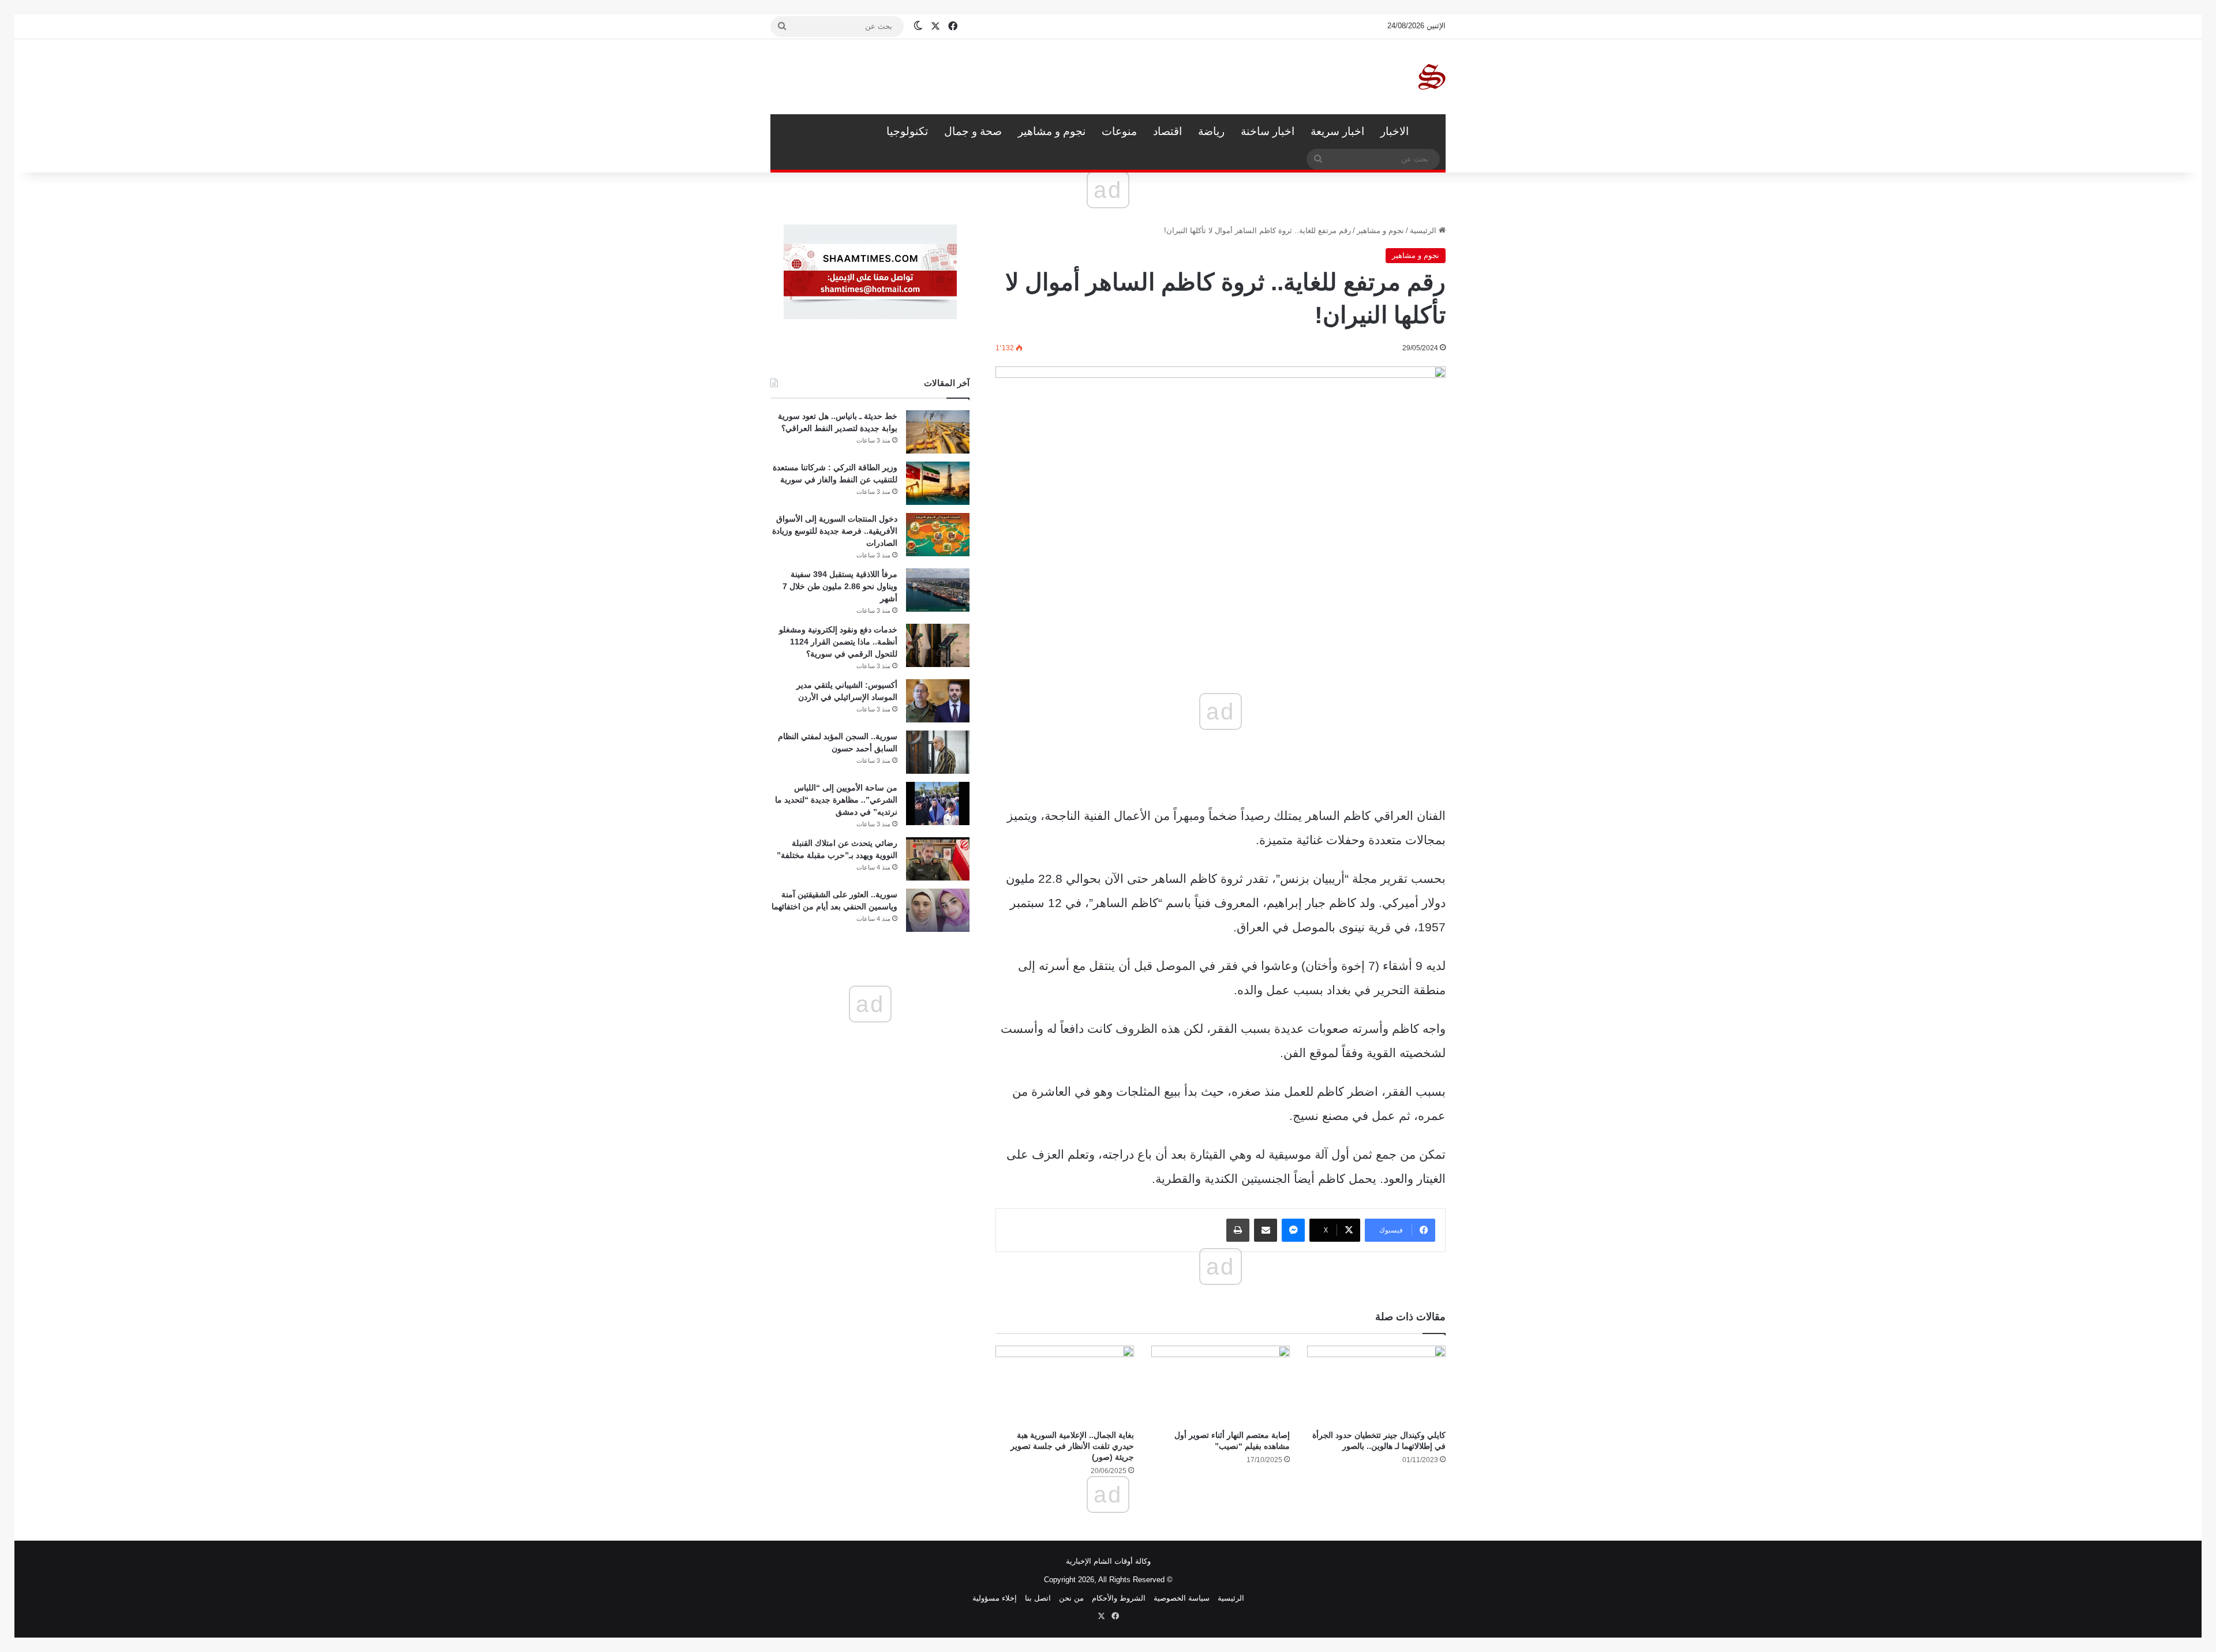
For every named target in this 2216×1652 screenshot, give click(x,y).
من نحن (1071, 1598)
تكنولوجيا (907, 131)
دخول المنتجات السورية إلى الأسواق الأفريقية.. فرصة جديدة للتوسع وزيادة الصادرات (835, 531)
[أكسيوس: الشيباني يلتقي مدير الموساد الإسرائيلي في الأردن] (938, 701)
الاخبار (1395, 131)
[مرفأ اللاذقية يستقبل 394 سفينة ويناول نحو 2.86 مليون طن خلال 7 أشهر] (938, 590)
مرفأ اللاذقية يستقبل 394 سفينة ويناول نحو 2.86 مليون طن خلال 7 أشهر (840, 586)
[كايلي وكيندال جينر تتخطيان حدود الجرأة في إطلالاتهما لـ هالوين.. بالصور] (1376, 1385)
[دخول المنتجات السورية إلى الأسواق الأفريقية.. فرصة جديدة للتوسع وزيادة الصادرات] (938, 535)
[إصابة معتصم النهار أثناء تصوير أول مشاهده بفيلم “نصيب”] (1221, 1385)
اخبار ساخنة (1268, 131)
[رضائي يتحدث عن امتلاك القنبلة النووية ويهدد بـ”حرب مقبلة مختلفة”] (938, 859)
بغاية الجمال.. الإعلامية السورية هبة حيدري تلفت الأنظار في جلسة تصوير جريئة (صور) (1072, 1446)
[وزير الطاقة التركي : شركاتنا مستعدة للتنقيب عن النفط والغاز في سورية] (938, 483)
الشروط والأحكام (1119, 1598)
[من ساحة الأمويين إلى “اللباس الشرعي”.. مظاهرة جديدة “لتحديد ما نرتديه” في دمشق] (938, 803)
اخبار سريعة (1337, 131)
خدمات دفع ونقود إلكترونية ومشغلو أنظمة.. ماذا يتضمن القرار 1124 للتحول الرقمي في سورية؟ (838, 642)
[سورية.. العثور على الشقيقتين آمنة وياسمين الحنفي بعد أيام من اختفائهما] (938, 910)
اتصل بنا (1038, 1598)
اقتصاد (1167, 131)
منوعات (1119, 131)
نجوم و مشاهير (1052, 131)
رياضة (1211, 131)
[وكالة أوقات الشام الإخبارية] (1431, 77)
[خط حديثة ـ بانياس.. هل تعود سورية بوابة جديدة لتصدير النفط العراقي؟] (938, 432)
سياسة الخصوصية (1182, 1598)
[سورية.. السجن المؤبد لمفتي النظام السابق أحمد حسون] (938, 752)
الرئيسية (1431, 132)
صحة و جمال (973, 131)
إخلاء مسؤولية (995, 1598)
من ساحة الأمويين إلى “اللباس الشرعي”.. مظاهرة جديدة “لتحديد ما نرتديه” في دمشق (836, 800)
